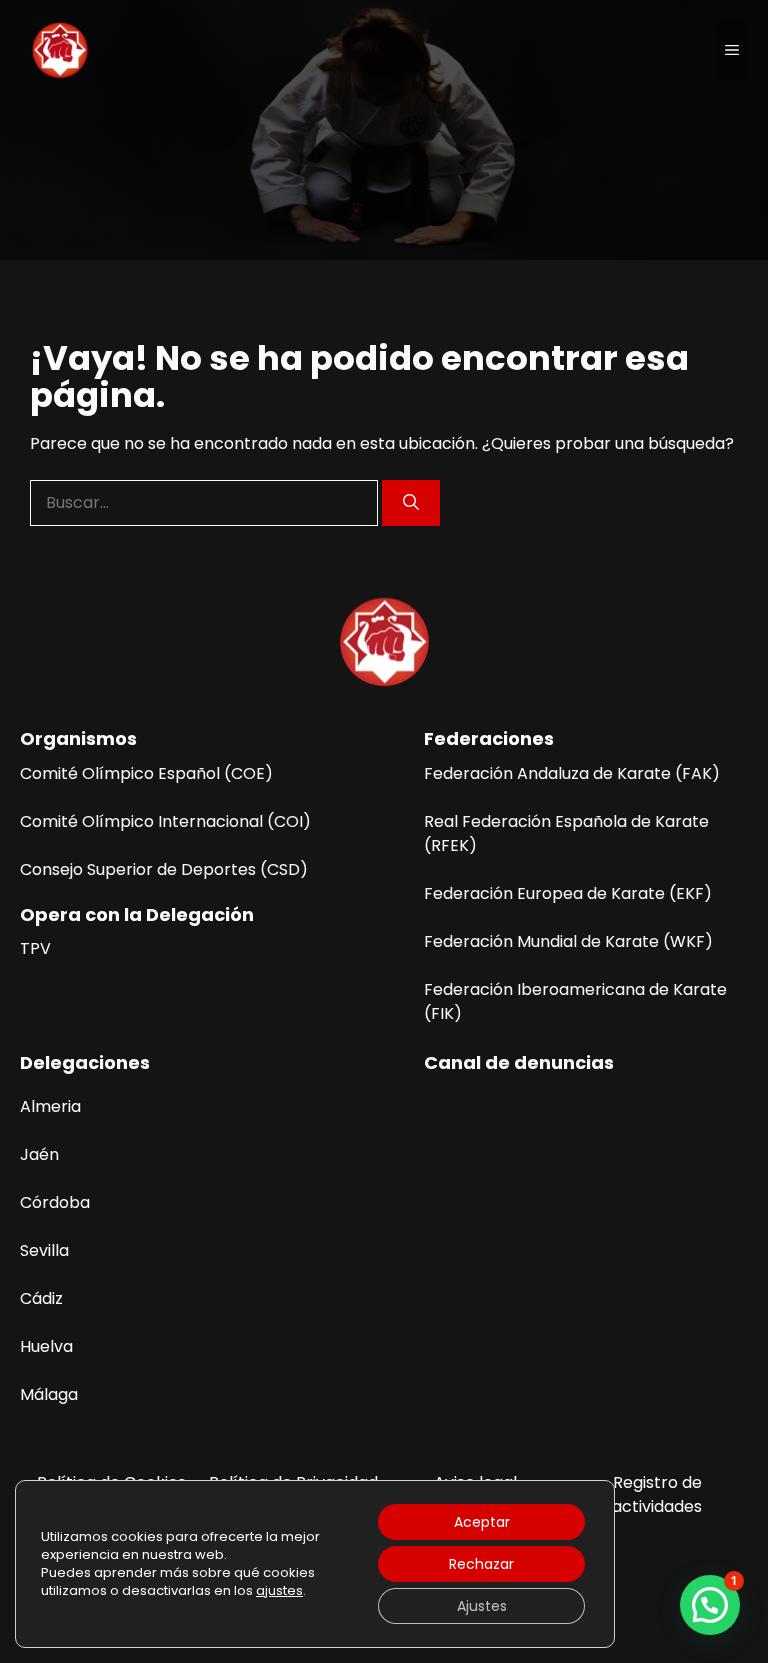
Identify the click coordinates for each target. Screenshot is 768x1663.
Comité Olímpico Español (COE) (146, 773)
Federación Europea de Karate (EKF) (568, 893)
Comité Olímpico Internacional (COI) (165, 821)
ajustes (279, 1591)
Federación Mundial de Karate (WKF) (568, 941)
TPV (35, 948)
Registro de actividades (657, 1494)
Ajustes (482, 1606)
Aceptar (482, 1522)
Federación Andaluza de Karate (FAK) (572, 773)
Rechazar (481, 1564)
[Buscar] (411, 503)
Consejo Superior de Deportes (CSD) (164, 869)
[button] (710, 1605)
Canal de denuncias (519, 1062)
